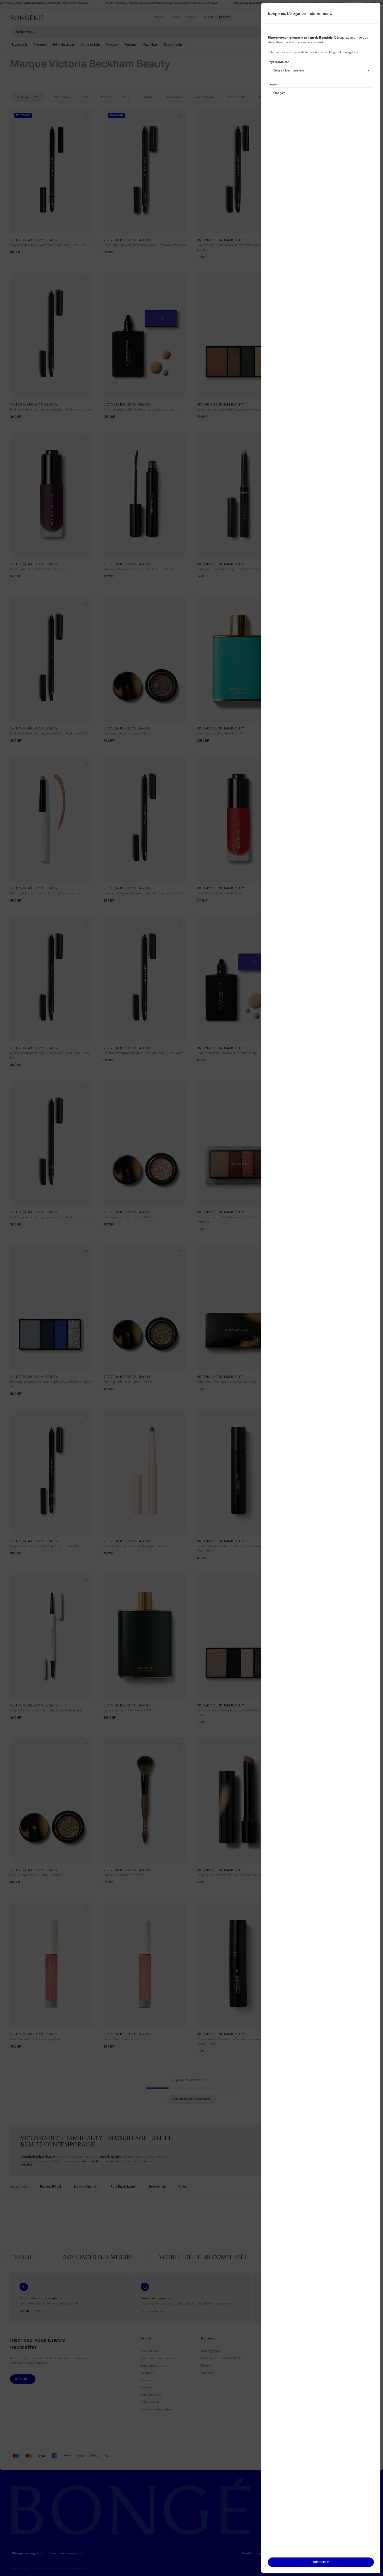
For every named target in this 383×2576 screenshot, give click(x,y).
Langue (273, 84)
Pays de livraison (279, 62)
